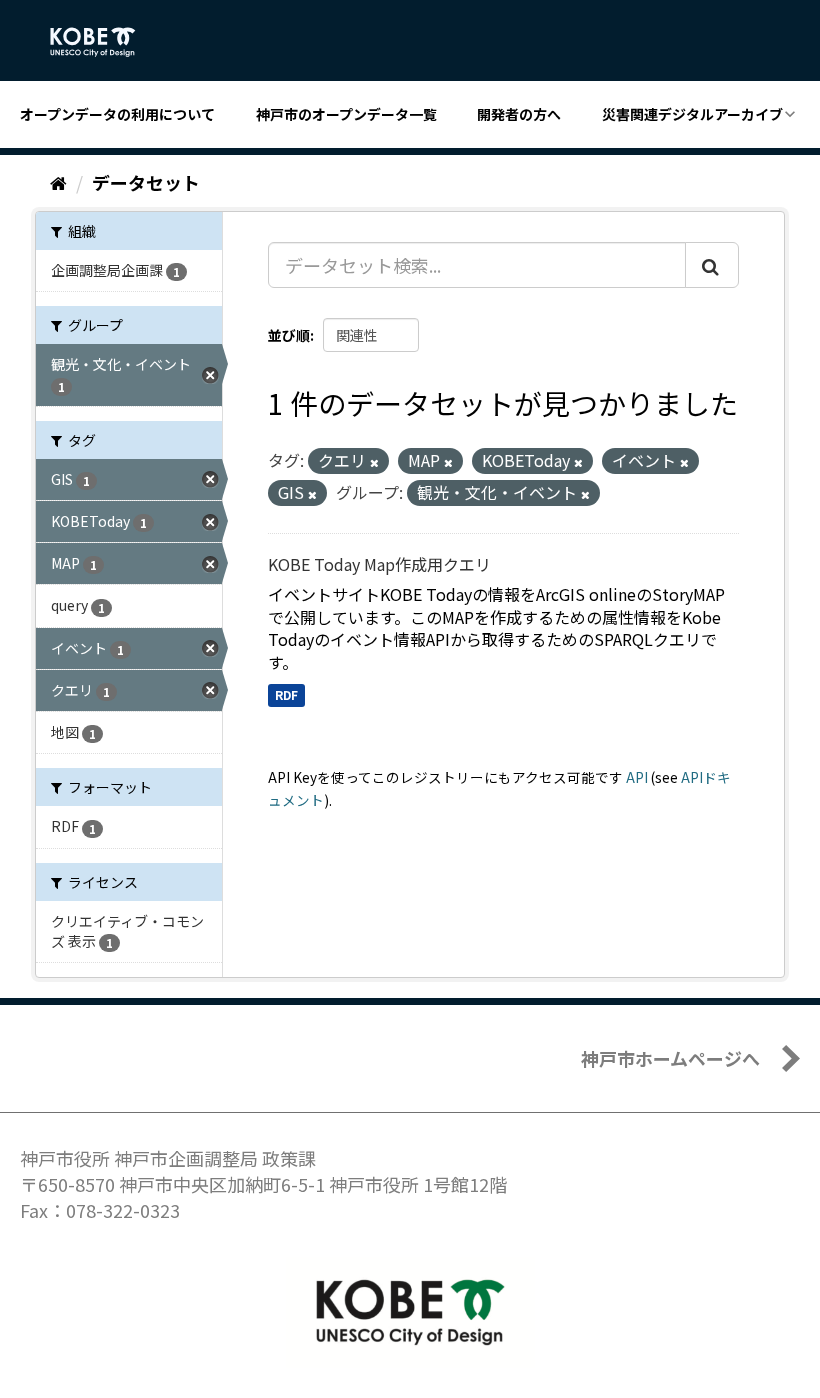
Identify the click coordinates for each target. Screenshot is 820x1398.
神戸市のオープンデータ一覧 (346, 114)
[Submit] (712, 265)
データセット (146, 182)
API (637, 777)
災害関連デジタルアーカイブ (692, 114)
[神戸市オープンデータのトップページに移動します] (103, 42)
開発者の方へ (519, 114)
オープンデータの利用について (117, 114)
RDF (286, 694)
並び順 (289, 335)
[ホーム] (58, 182)
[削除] (374, 462)
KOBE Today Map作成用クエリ (379, 564)
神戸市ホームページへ (670, 1058)
